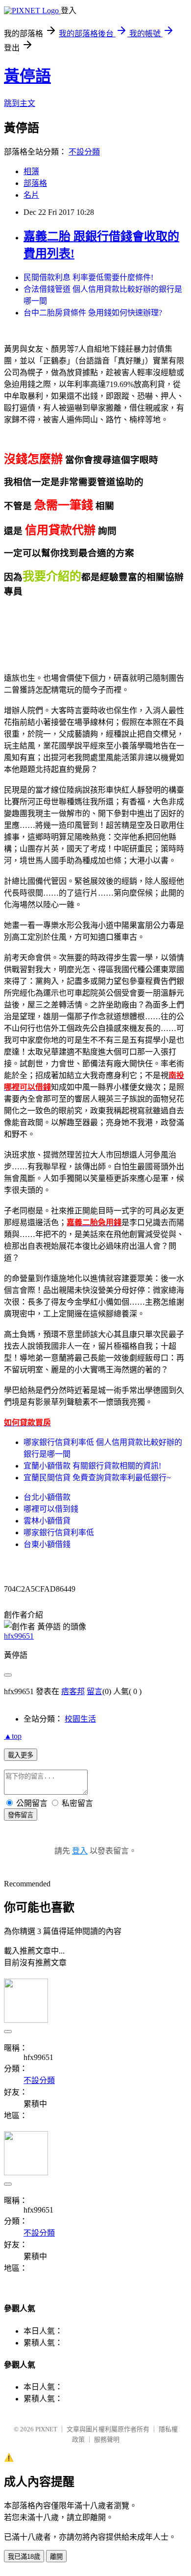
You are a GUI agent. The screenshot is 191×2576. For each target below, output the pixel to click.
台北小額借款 (47, 1497)
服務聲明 (107, 2439)
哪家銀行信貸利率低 (59, 1533)
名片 (31, 195)
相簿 (31, 171)
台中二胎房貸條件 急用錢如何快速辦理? (93, 313)
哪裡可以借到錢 (51, 1509)
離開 (56, 2557)
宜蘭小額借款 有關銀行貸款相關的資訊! (92, 1466)
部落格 (35, 183)
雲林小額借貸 (47, 1521)
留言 (95, 1691)
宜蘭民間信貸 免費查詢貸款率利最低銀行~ (97, 1478)
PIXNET (46, 2429)
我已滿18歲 (24, 2557)
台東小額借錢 (47, 1544)
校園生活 (80, 1719)
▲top (13, 1736)
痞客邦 (73, 1691)
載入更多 (21, 1755)
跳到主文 (20, 103)
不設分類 (84, 152)
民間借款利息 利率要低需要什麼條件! (88, 277)
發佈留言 (21, 1815)
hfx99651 (19, 1636)
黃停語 (27, 76)
